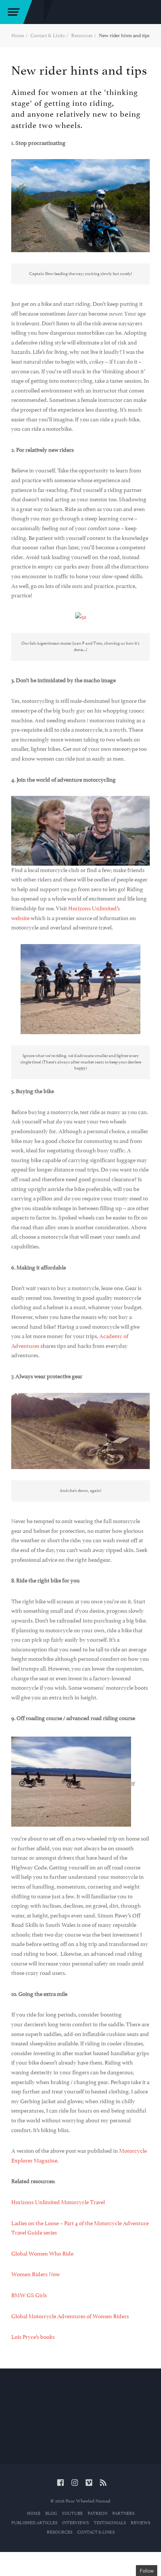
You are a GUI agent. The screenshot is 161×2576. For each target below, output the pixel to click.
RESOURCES (60, 2532)
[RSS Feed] (103, 2484)
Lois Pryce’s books (33, 2337)
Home (18, 35)
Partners (123, 2514)
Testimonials (110, 2523)
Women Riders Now (36, 2274)
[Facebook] (60, 2484)
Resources (82, 35)
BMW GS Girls (29, 2295)
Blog (51, 2514)
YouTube (72, 2514)
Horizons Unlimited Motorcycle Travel (58, 2202)
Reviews (140, 2523)
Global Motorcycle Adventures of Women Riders (70, 2316)
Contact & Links (48, 35)
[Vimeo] (89, 2484)
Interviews (75, 2523)
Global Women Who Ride (42, 2254)
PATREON (98, 2514)
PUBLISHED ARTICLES (34, 2523)
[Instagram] (75, 2484)
